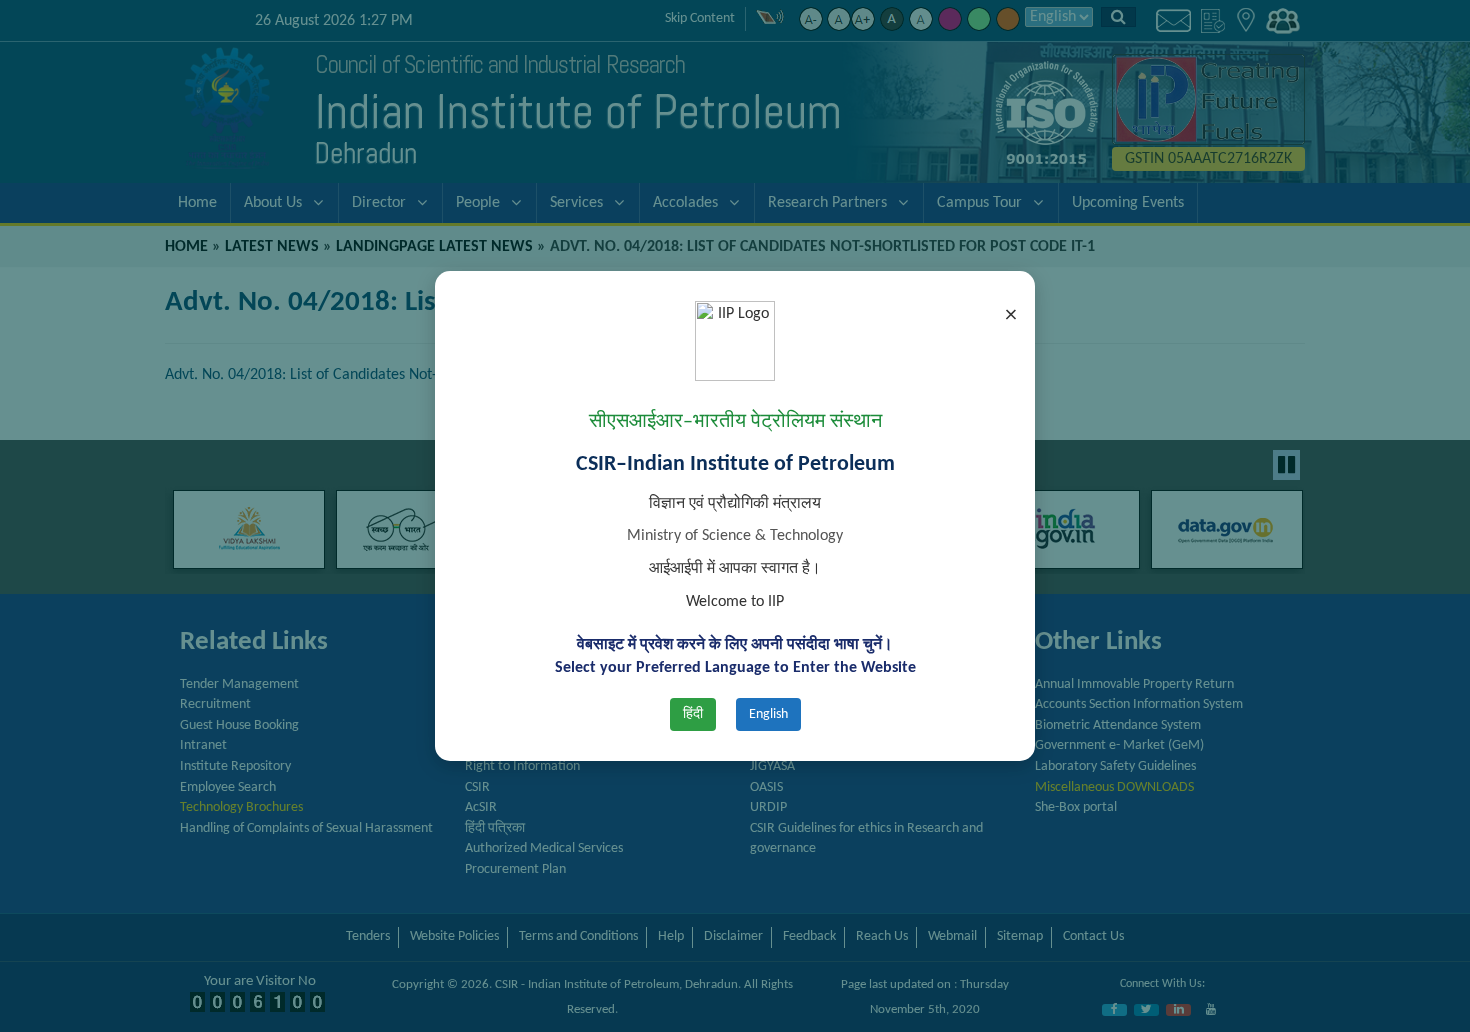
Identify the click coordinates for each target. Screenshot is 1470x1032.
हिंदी (693, 714)
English (768, 714)
